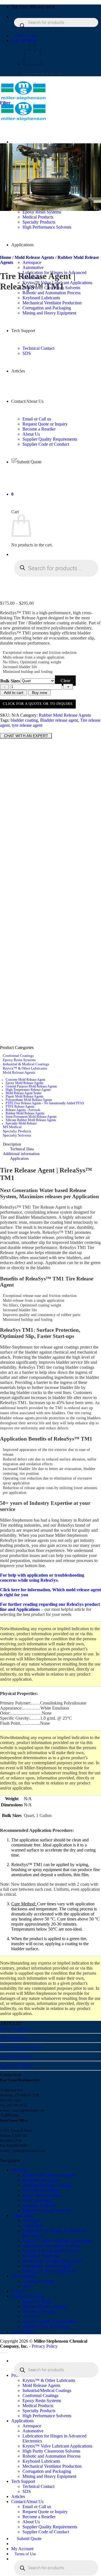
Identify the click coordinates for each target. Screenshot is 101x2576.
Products (19, 2170)
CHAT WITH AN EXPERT (26, 736)
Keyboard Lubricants (41, 298)
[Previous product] (6, 449)
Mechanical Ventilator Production (52, 2261)
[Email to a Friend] (23, 730)
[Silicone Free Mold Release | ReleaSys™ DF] (52, 594)
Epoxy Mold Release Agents (25, 1083)
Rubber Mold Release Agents (65, 715)
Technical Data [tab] (22, 1149)
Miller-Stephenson (14, 2038)
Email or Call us (37, 2301)
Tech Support (23, 2276)
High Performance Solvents (47, 2210)
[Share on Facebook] (10, 730)
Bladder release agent (59, 720)
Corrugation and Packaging (47, 2266)
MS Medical (12, 1127)
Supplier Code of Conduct (46, 2327)
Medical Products (38, 2200)
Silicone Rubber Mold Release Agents (31, 1120)
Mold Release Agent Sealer (24, 1093)
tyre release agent (27, 725)
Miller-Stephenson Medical (21, 2047)
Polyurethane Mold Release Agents (29, 1100)
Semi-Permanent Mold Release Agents (31, 1117)
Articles (18, 2291)
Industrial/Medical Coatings (47, 2185)
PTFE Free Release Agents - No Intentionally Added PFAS (45, 1103)
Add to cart (14, 693)
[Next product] (6, 300)
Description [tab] (12, 1144)
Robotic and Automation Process (51, 293)
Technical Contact (38, 2281)
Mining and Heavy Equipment (49, 2271)
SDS (27, 2286)
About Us (31, 2316)
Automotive (33, 267)
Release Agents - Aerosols (23, 1110)
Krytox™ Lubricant (15, 2029)
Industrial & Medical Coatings (26, 1064)
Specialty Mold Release (21, 1123)
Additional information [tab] (21, 1154)
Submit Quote (24, 2332)
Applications (22, 2215)
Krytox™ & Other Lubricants (25, 1068)
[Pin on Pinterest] (29, 730)
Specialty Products (17, 1131)
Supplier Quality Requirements (50, 2321)
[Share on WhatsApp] (3, 730)
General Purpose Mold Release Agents (31, 1086)
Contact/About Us (27, 2296)
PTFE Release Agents (20, 1107)
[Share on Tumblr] (35, 730)
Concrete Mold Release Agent (25, 1080)
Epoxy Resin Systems (19, 1060)
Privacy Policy (45, 2346)
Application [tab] (19, 1158)
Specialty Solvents (17, 1135)
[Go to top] (4, 2353)
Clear (65, 681)
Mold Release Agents (34, 257)
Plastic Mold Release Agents (25, 1096)
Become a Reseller (39, 2311)
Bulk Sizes (10, 681)
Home (6, 257)
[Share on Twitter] (16, 730)
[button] (23, 41)
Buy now (40, 693)
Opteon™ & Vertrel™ (17, 2066)
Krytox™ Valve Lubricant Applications (57, 2241)
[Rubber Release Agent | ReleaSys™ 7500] (52, 445)
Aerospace (32, 262)
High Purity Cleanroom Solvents (51, 2246)
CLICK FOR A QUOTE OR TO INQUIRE (38, 704)
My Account (22, 2549)
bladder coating (24, 720)
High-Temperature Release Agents (28, 1090)
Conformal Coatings (18, 1056)
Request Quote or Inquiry (45, 2306)
